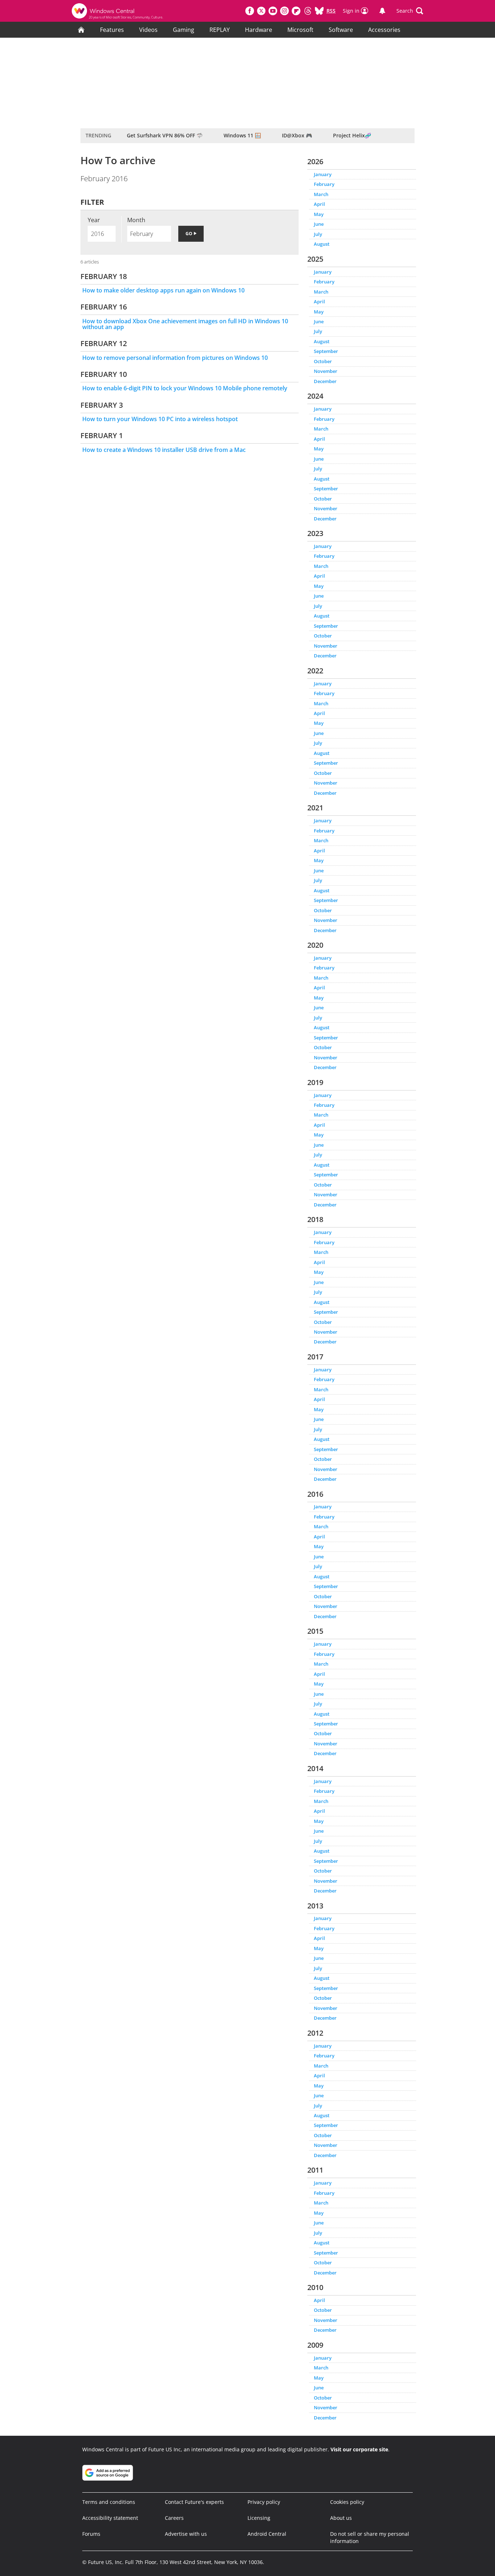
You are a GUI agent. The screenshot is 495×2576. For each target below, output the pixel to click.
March (321, 194)
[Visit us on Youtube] (273, 11)
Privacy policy (264, 2502)
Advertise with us (186, 2534)
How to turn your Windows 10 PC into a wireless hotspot (160, 419)
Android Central (267, 2534)
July (318, 234)
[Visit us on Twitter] (261, 11)
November (326, 371)
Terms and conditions (109, 2502)
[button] (410, 11)
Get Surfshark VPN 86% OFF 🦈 (165, 135)
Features (112, 30)
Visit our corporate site (359, 2449)
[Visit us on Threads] (308, 11)
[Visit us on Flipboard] (296, 11)
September (326, 351)
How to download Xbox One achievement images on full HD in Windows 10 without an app (185, 324)
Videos (148, 30)
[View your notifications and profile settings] (382, 11)
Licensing (259, 2518)
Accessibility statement (110, 2518)
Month (136, 220)
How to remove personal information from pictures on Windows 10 (175, 358)
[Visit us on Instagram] (284, 11)
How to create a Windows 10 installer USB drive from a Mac (164, 450)
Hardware (259, 30)
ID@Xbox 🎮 (297, 135)
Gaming (184, 30)
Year (94, 220)
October (323, 361)
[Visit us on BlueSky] (319, 11)
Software (341, 30)
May (319, 214)
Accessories (384, 30)
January (323, 174)
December (325, 381)
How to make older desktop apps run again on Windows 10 (163, 290)
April (319, 204)
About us (341, 2518)
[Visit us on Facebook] (250, 11)
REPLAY (220, 30)
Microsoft (300, 30)
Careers (174, 2518)
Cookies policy (347, 2502)
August (322, 244)
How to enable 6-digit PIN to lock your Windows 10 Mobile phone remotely (185, 388)
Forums (91, 2534)
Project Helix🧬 (352, 135)
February (324, 184)
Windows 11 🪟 (242, 135)
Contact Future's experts (194, 2502)
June (319, 224)
